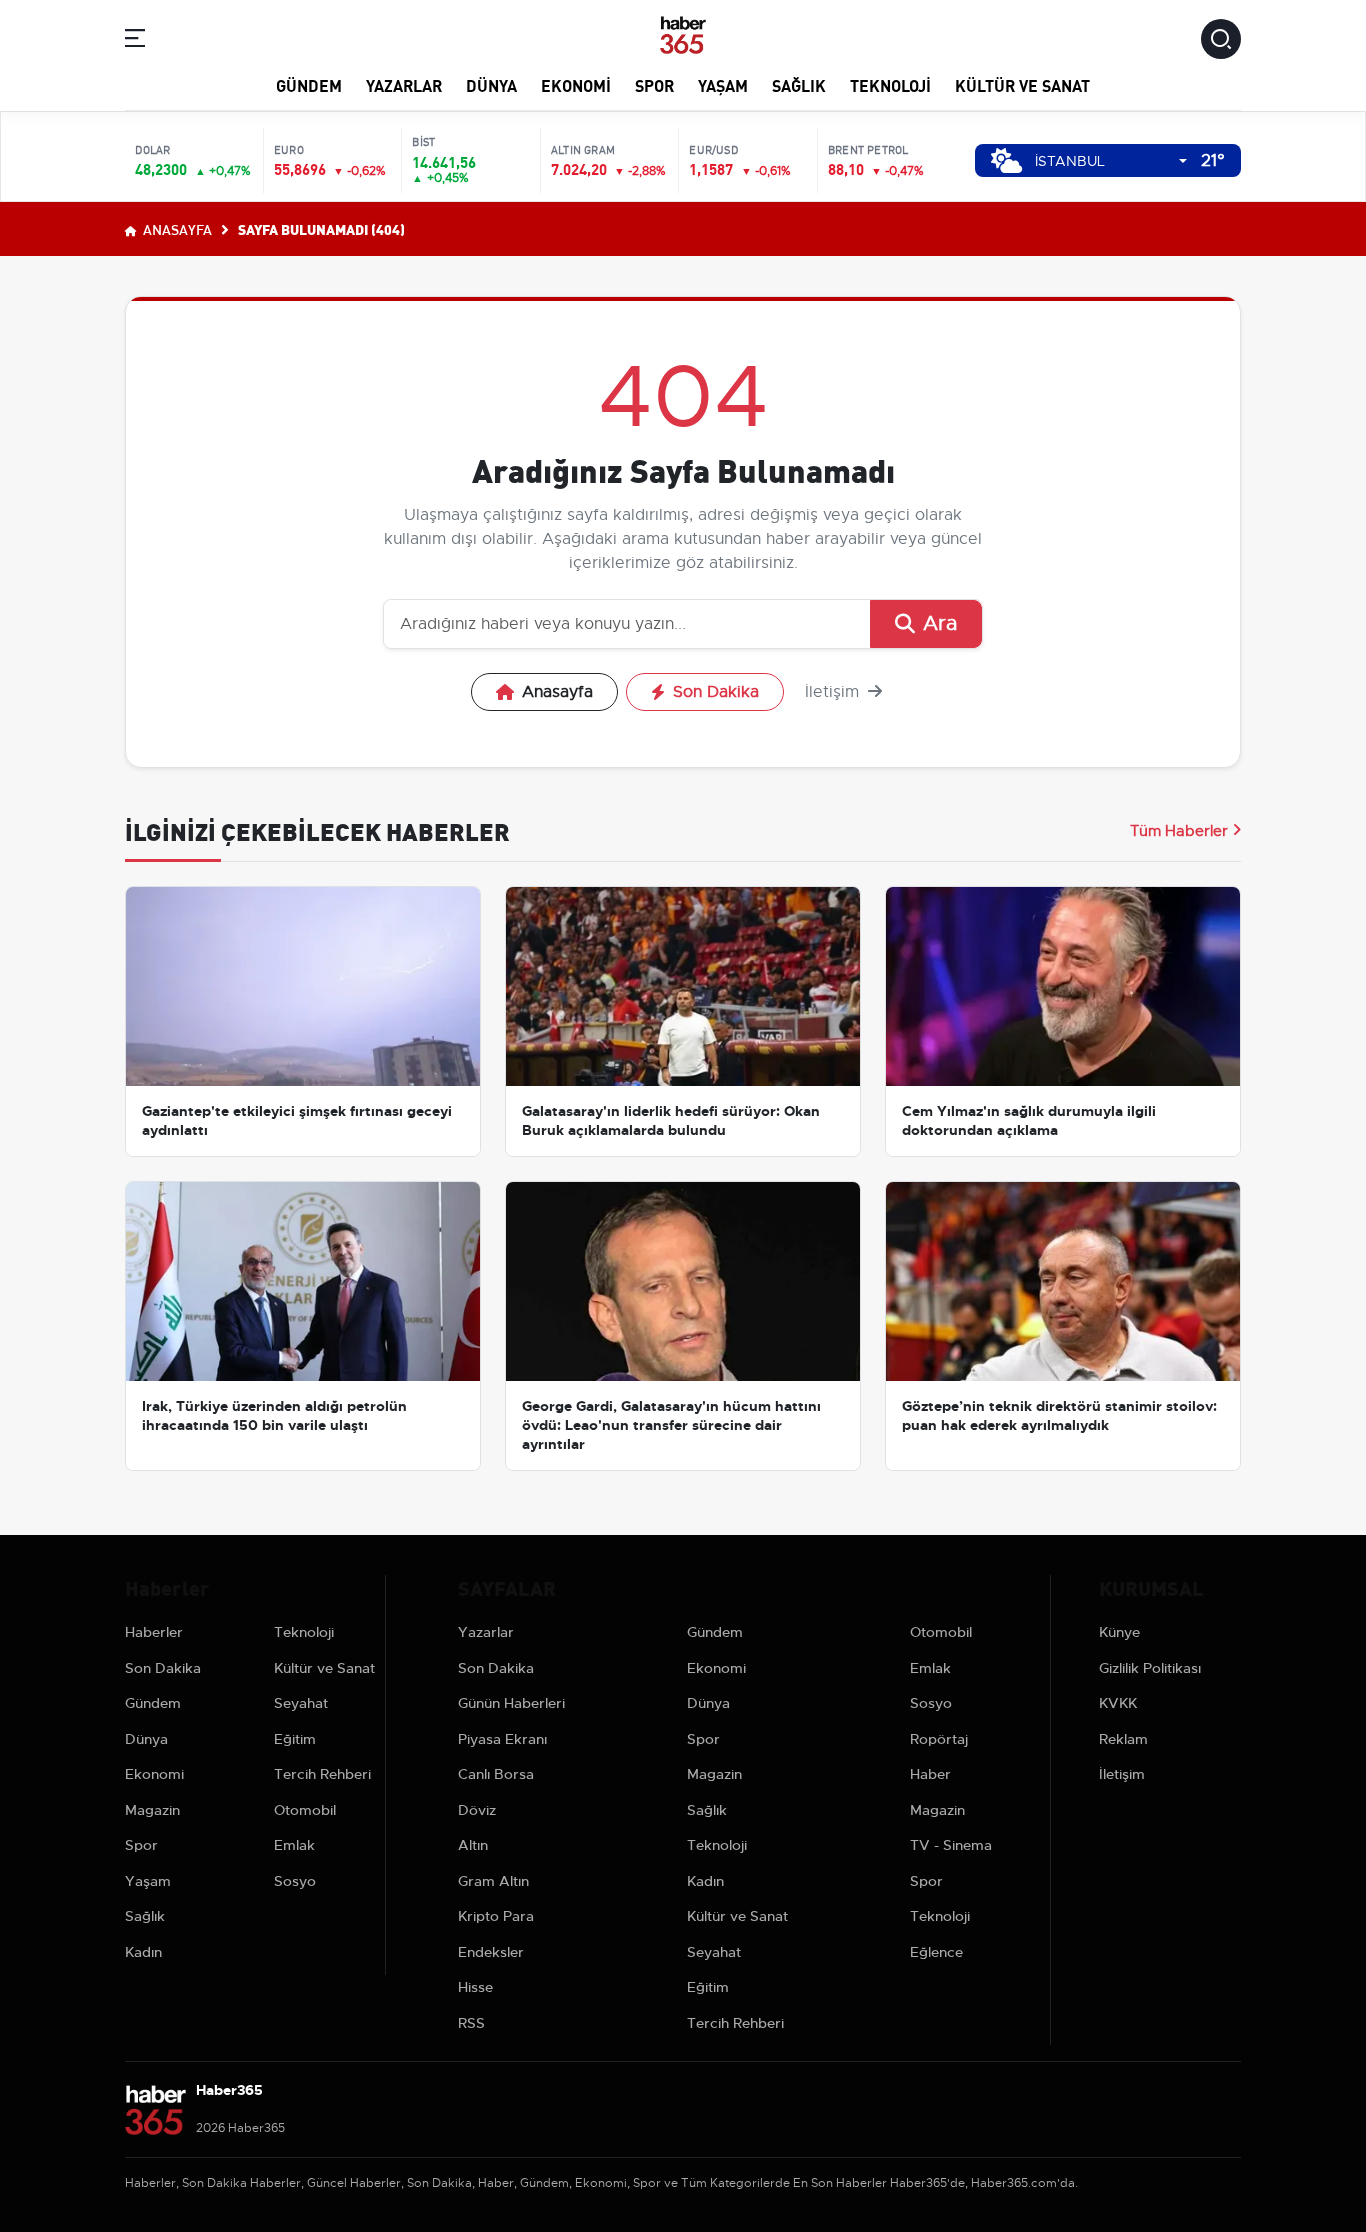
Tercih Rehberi (322, 1774)
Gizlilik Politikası (1150, 1668)
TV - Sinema (951, 1845)
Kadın (143, 1952)
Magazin (152, 1810)
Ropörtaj (939, 1739)
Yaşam (723, 84)
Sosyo (295, 1881)
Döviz (477, 1810)
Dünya (491, 84)
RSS (471, 2023)
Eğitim (295, 1739)
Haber (930, 1774)
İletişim (834, 692)
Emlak (294, 1845)
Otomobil (305, 1810)
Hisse (475, 1987)
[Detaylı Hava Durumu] (1006, 160)
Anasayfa (176, 229)
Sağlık (799, 84)
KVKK (1118, 1703)
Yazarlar (404, 84)
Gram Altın (493, 1881)
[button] (135, 41)
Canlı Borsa (496, 1774)
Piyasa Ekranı (502, 1739)
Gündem (309, 84)
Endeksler (491, 1952)
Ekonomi (576, 84)
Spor (654, 84)
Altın (473, 1845)
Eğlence (936, 1952)
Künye (1119, 1632)
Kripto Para (496, 1916)
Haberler (154, 1632)
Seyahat (301, 1703)
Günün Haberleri (511, 1703)
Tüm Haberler (1179, 831)
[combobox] (1111, 161)
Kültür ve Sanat (1022, 84)
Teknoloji (890, 84)
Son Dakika (716, 692)
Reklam (1123, 1739)
